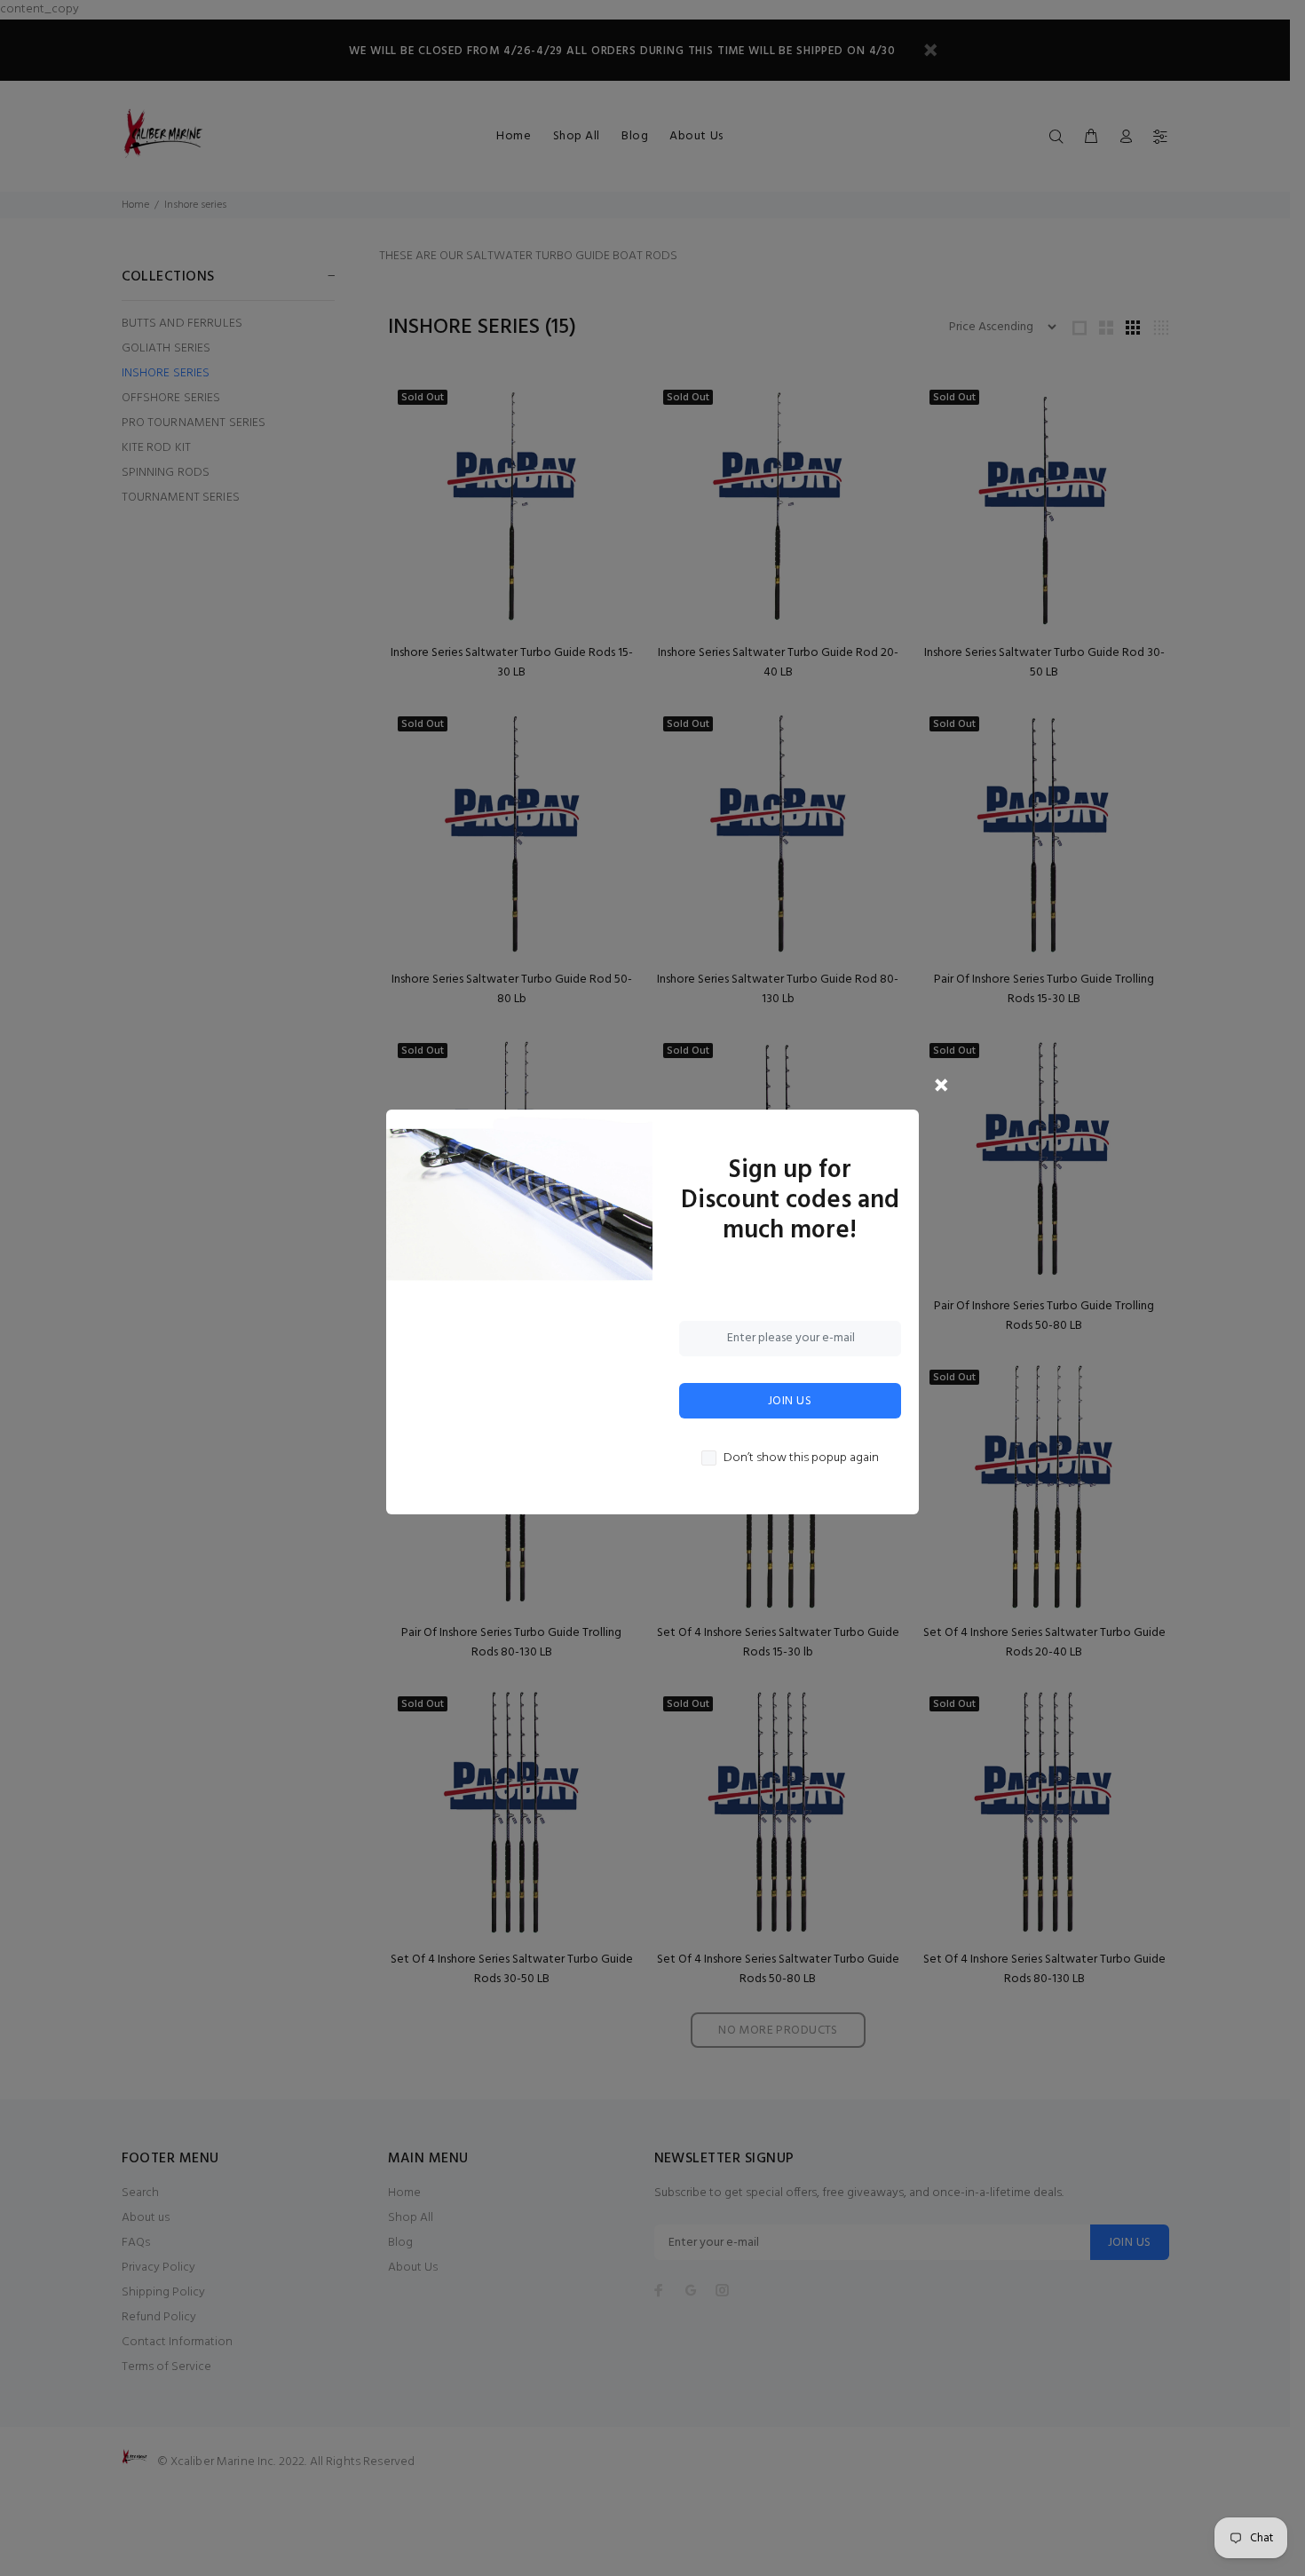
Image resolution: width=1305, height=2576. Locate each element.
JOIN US (790, 1401)
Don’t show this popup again (801, 1458)
